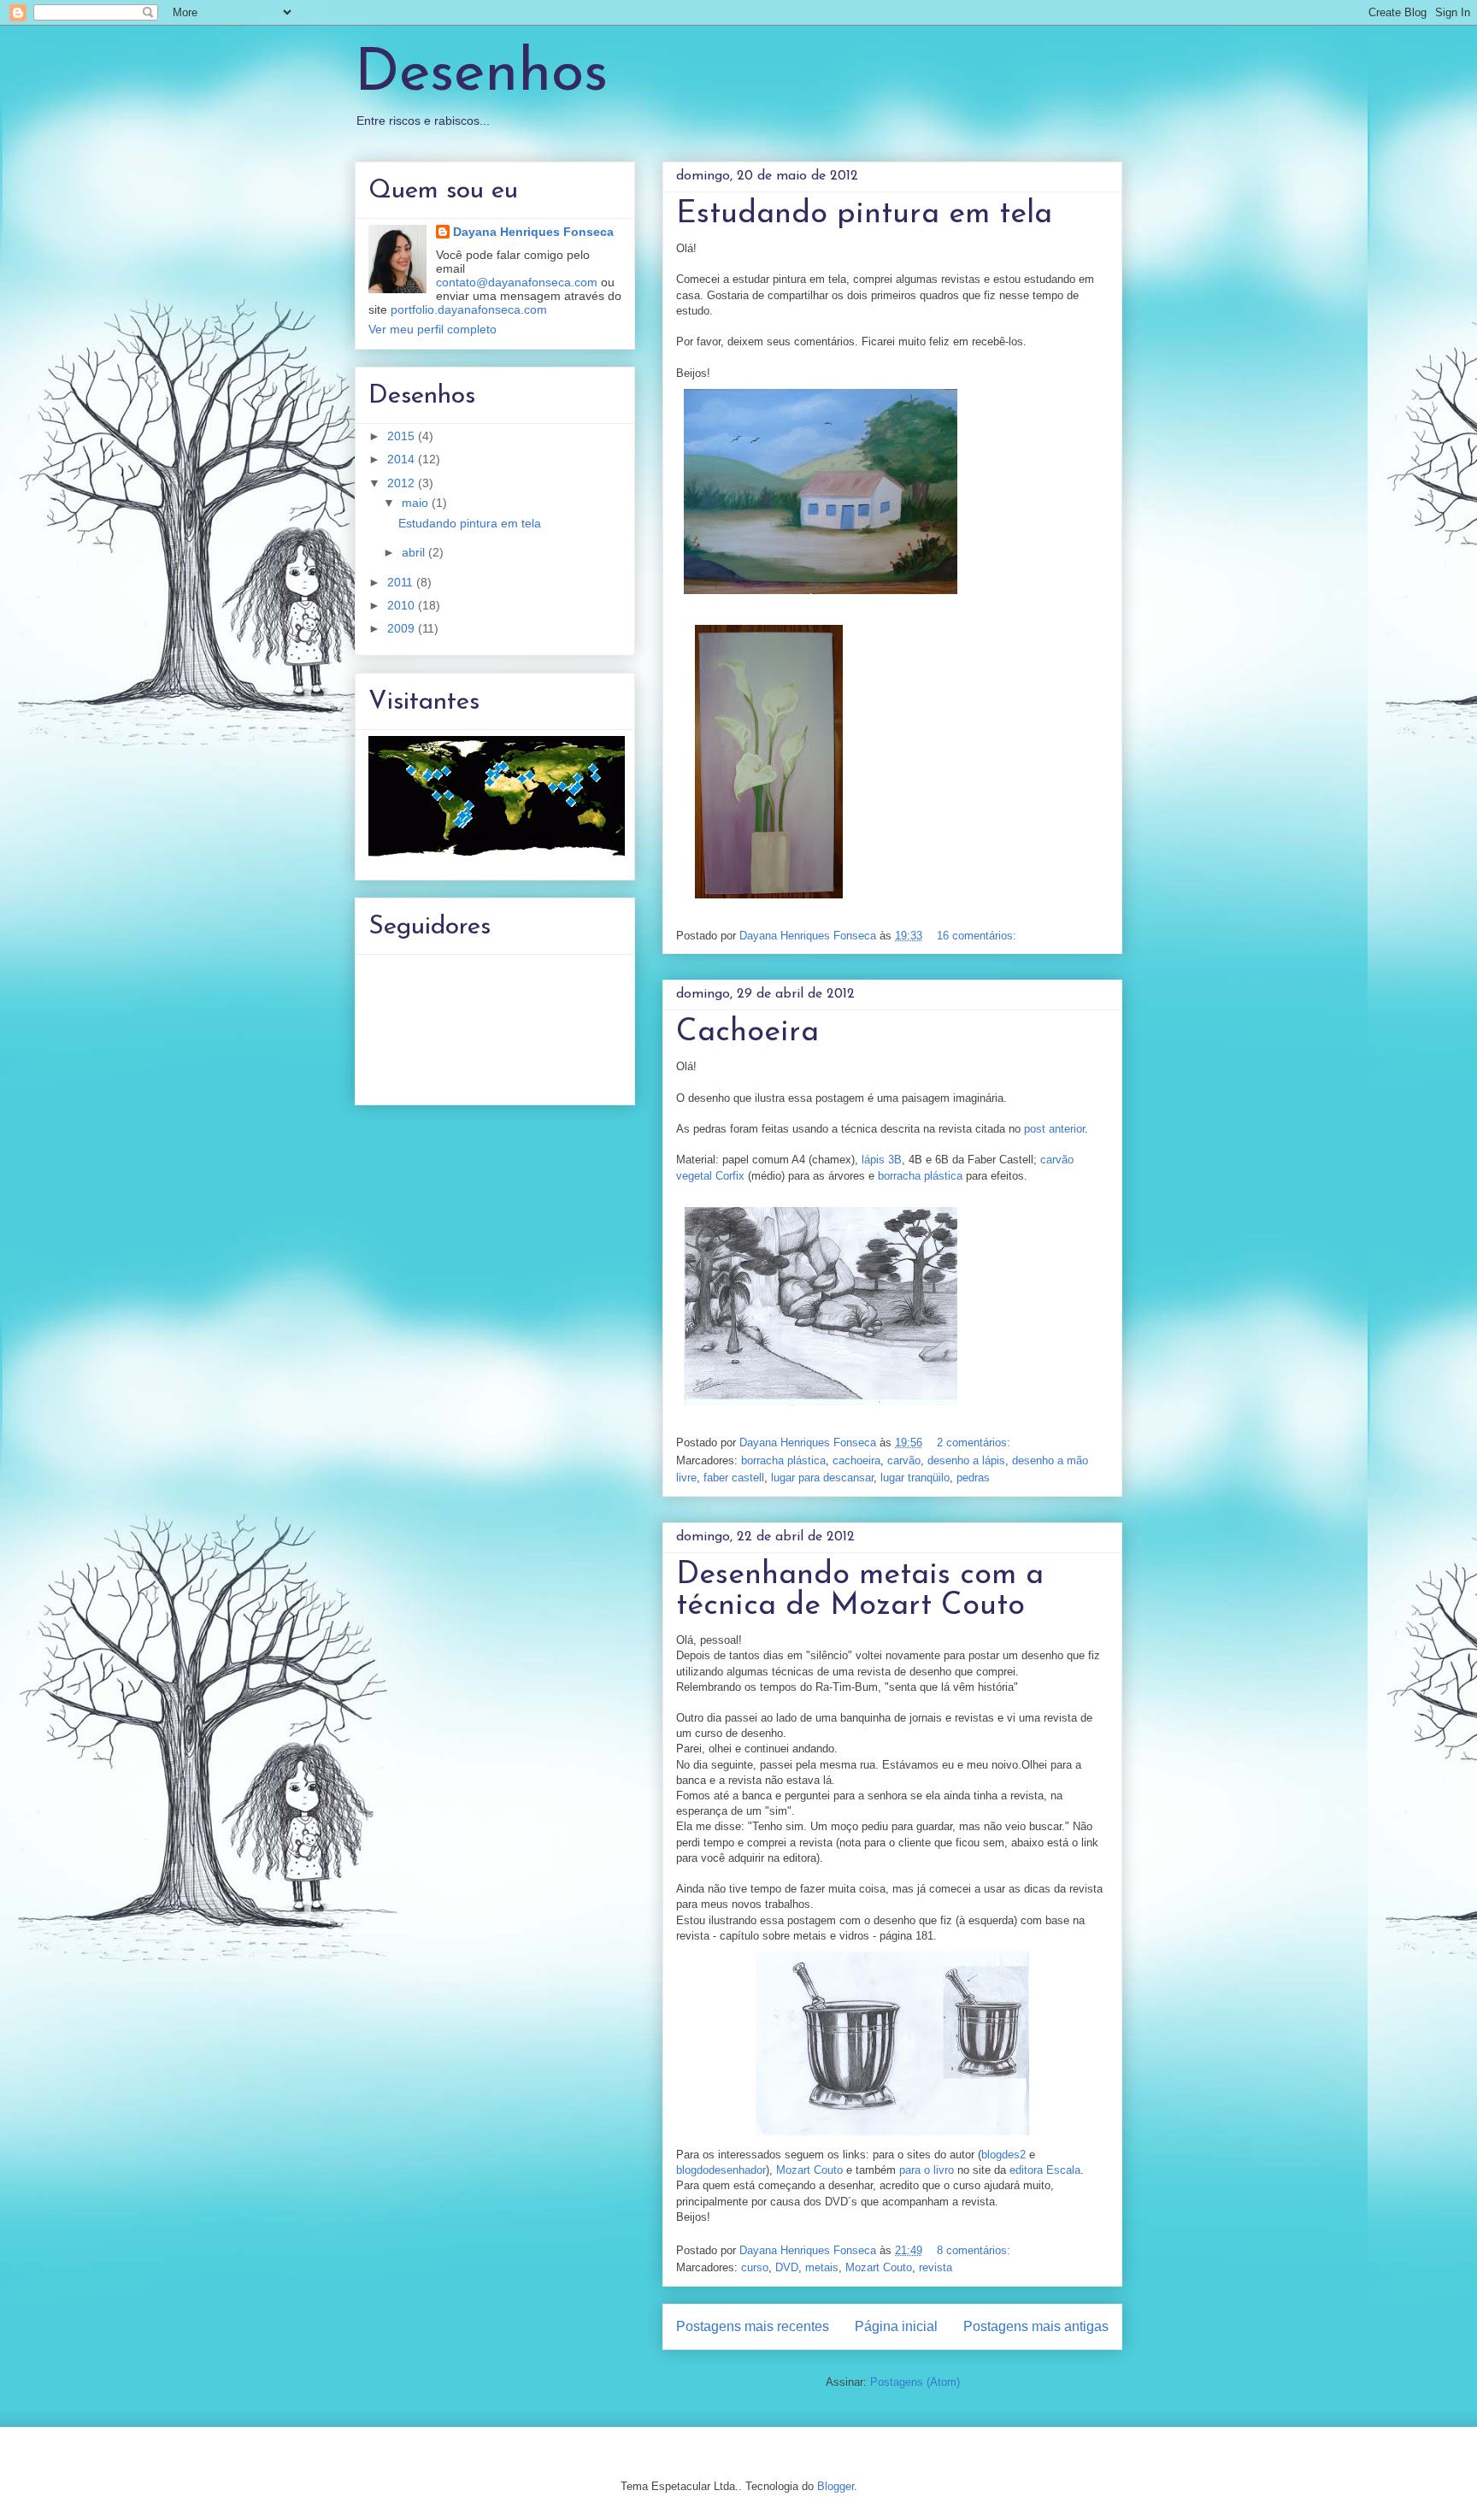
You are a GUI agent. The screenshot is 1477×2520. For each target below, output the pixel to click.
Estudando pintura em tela (864, 215)
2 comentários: (975, 1443)
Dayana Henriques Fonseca (533, 232)
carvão (904, 1460)
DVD (787, 2267)
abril (415, 552)
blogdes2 (1003, 2155)
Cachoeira (747, 1033)
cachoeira (856, 1460)
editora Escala (1045, 2170)
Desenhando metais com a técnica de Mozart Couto (860, 1591)
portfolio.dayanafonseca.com (469, 309)
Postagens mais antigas (1036, 2326)
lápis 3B (882, 1160)
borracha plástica (920, 1176)
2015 (403, 436)
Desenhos (481, 75)
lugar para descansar (822, 1478)
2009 (403, 628)
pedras (973, 1478)
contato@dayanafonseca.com (517, 282)
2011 (402, 582)
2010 (403, 605)
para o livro (927, 2170)
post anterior (1054, 1129)
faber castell (734, 1478)
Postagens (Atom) (915, 2382)
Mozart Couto (809, 2170)
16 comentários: (978, 936)
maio (417, 503)
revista (936, 2267)
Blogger (836, 2486)
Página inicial (896, 2326)
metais (822, 2267)
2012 (403, 483)
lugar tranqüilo (915, 1478)
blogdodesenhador (721, 2170)
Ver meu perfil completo (433, 329)
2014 (403, 459)
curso (755, 2267)
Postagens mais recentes (753, 2326)
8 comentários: (975, 2250)
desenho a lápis (966, 1460)
